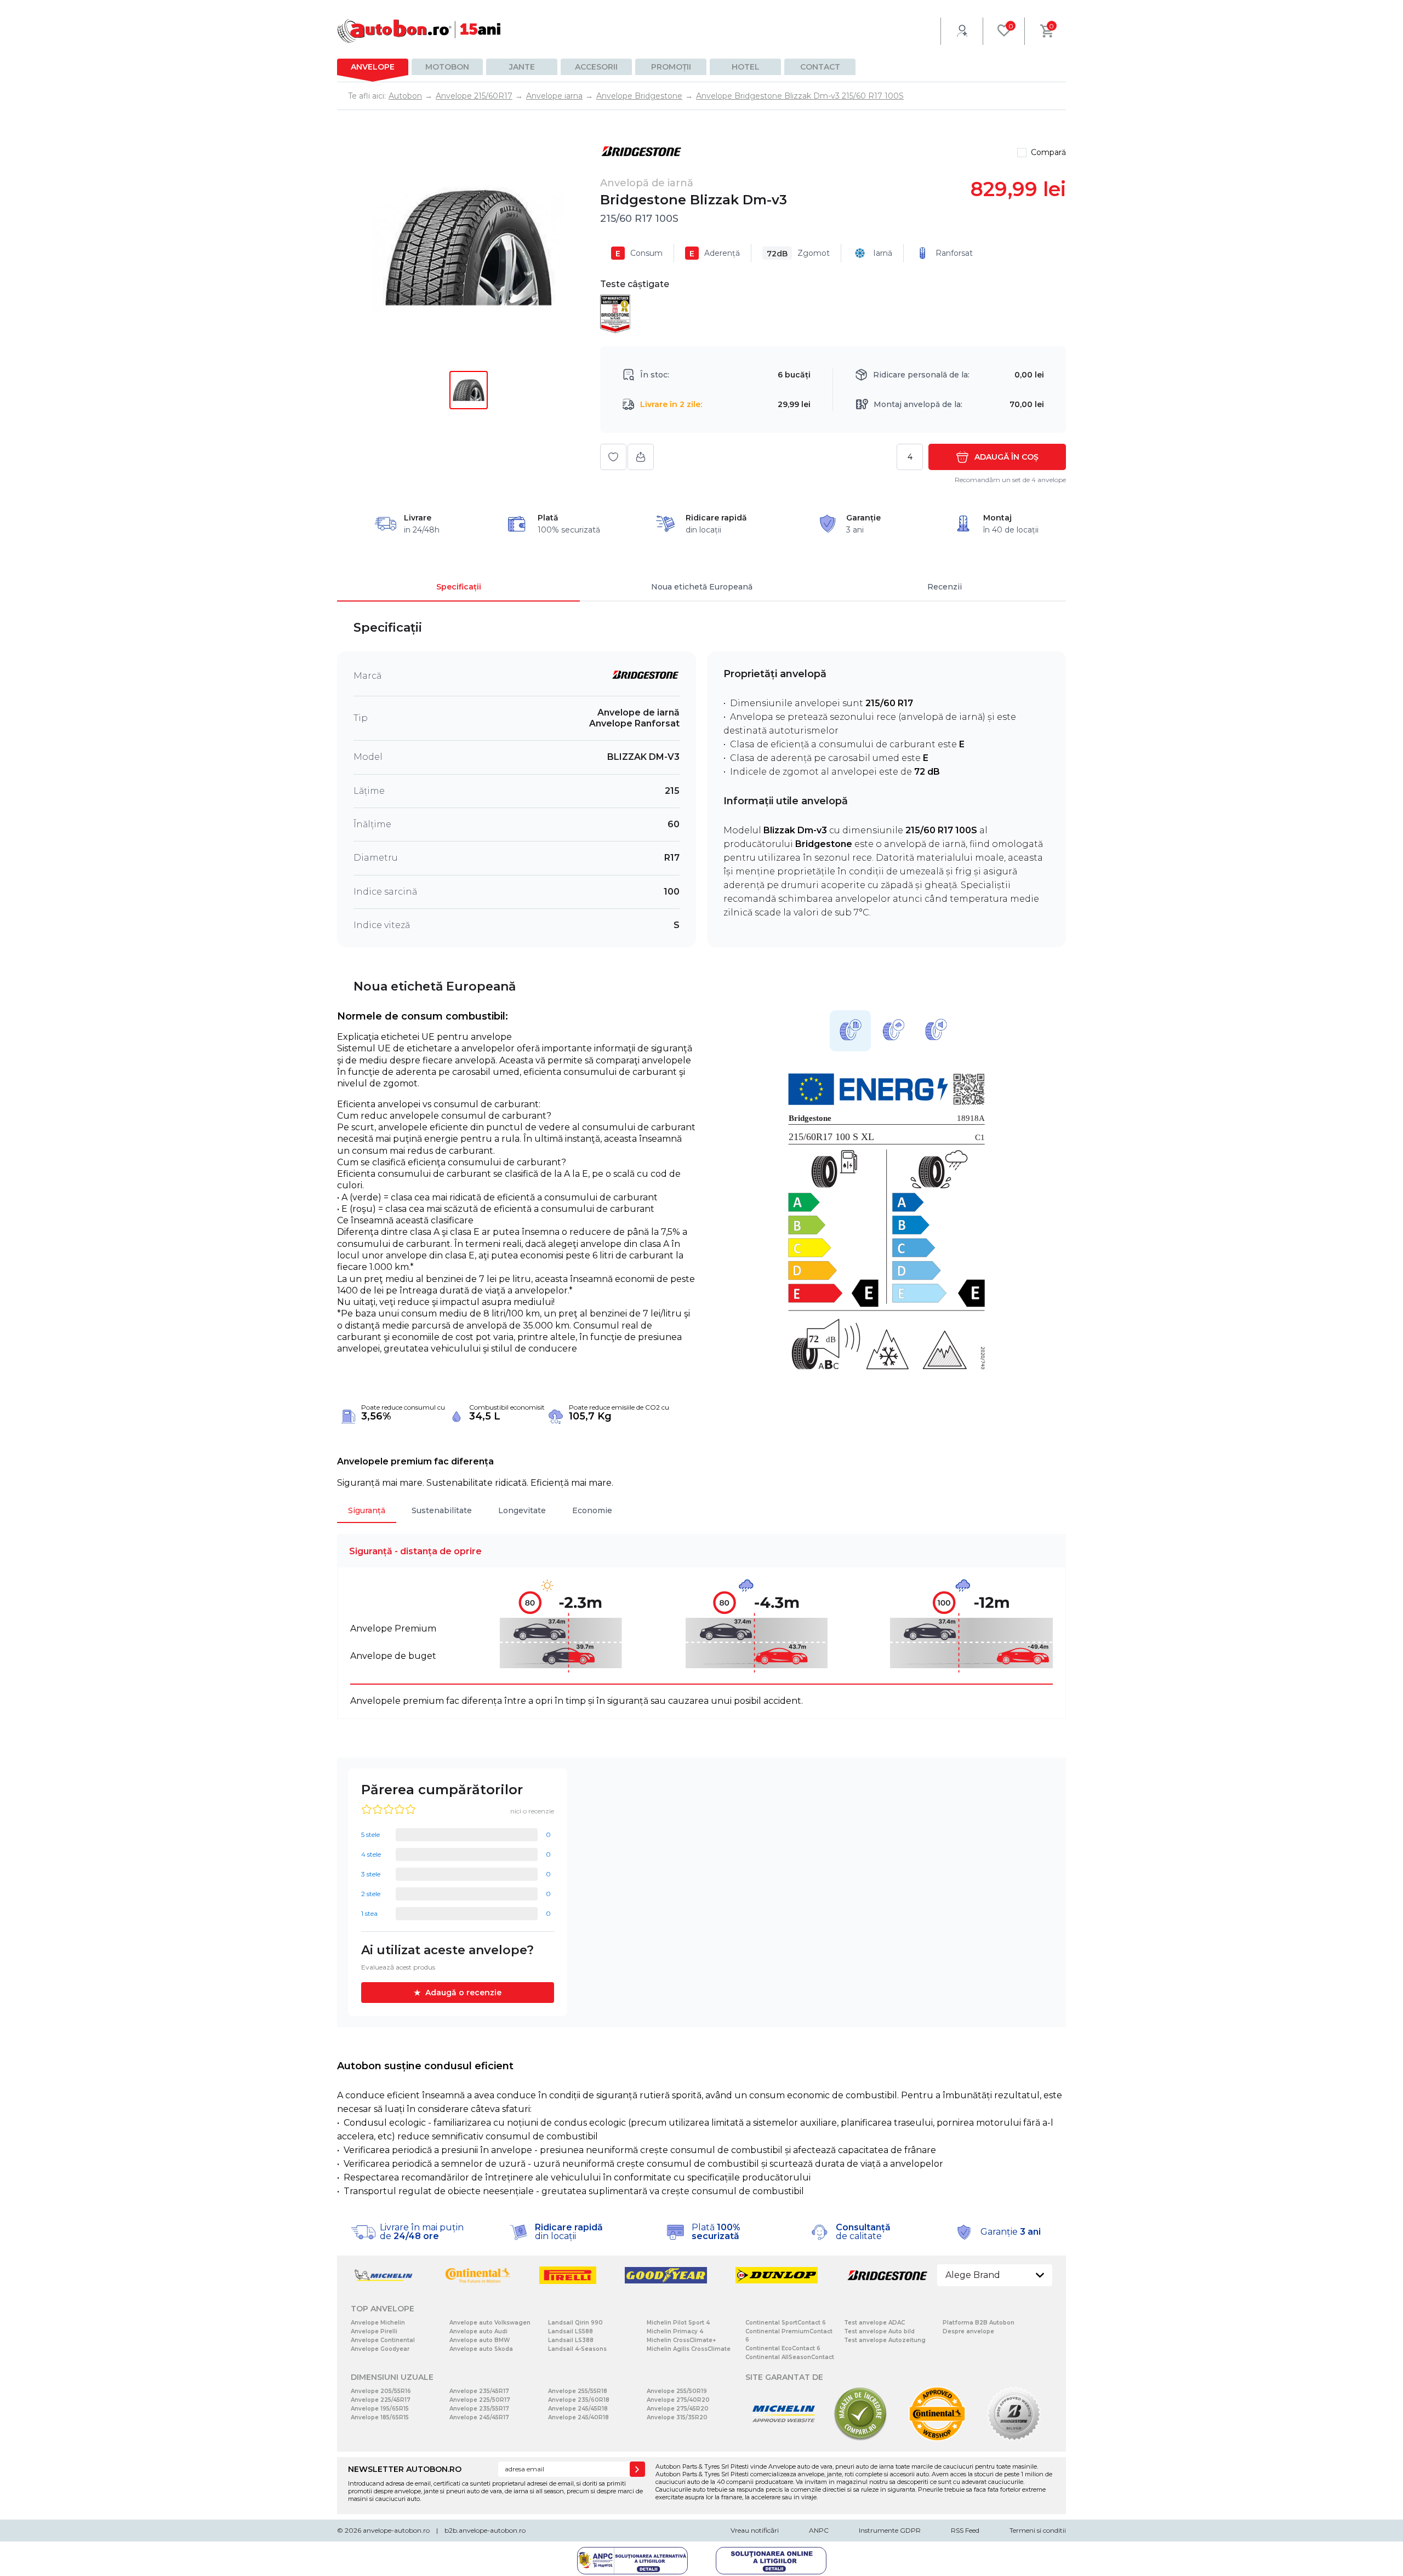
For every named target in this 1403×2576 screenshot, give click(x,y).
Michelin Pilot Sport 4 (678, 2323)
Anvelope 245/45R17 (479, 2417)
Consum (639, 253)
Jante (522, 67)
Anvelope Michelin (378, 2323)
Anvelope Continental (383, 2340)
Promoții (671, 67)
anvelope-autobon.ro (396, 2530)
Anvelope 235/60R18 (579, 2400)
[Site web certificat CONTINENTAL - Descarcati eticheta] (937, 2439)
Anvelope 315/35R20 (677, 2417)
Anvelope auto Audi (478, 2331)
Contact (820, 67)
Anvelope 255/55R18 (578, 2391)
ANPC (819, 2530)
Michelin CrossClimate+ (681, 2340)
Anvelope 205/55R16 (381, 2391)
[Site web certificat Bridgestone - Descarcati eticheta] (1014, 2439)
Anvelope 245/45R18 (578, 2409)
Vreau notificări (755, 2530)
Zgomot (798, 253)
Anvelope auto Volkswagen (490, 2323)
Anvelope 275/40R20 (678, 2400)
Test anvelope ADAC (874, 2323)
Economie (592, 1510)
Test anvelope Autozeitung (885, 2340)
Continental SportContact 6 (786, 2323)
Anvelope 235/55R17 (479, 2409)
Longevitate (522, 1510)
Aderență (715, 253)
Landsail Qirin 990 (575, 2323)
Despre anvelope (968, 2331)
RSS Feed (965, 2530)
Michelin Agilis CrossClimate (689, 2349)
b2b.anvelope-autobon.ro (485, 2530)
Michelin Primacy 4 (675, 2331)
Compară (1048, 152)
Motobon (447, 67)
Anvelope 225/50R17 (480, 2400)
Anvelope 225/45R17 (381, 2400)
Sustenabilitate (442, 1510)
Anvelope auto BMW (480, 2340)
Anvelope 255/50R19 (677, 2391)
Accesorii (596, 67)
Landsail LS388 (571, 2340)
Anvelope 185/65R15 (380, 2417)
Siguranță (367, 1510)
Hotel (746, 67)
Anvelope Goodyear (380, 2349)
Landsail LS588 (571, 2331)
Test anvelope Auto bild (879, 2331)
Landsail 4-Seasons (577, 2349)
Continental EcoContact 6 (783, 2348)
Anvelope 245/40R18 (578, 2417)
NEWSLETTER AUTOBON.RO (405, 2469)
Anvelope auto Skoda (481, 2349)
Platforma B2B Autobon (979, 2323)
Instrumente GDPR (890, 2530)
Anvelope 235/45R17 (479, 2391)
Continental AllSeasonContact (790, 2357)
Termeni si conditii (1038, 2530)
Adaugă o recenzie (463, 1993)
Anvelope (373, 67)
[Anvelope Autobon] (419, 31)
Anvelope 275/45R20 (678, 2409)
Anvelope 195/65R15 (380, 2409)
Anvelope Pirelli (374, 2331)
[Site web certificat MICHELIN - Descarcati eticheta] (784, 2439)
